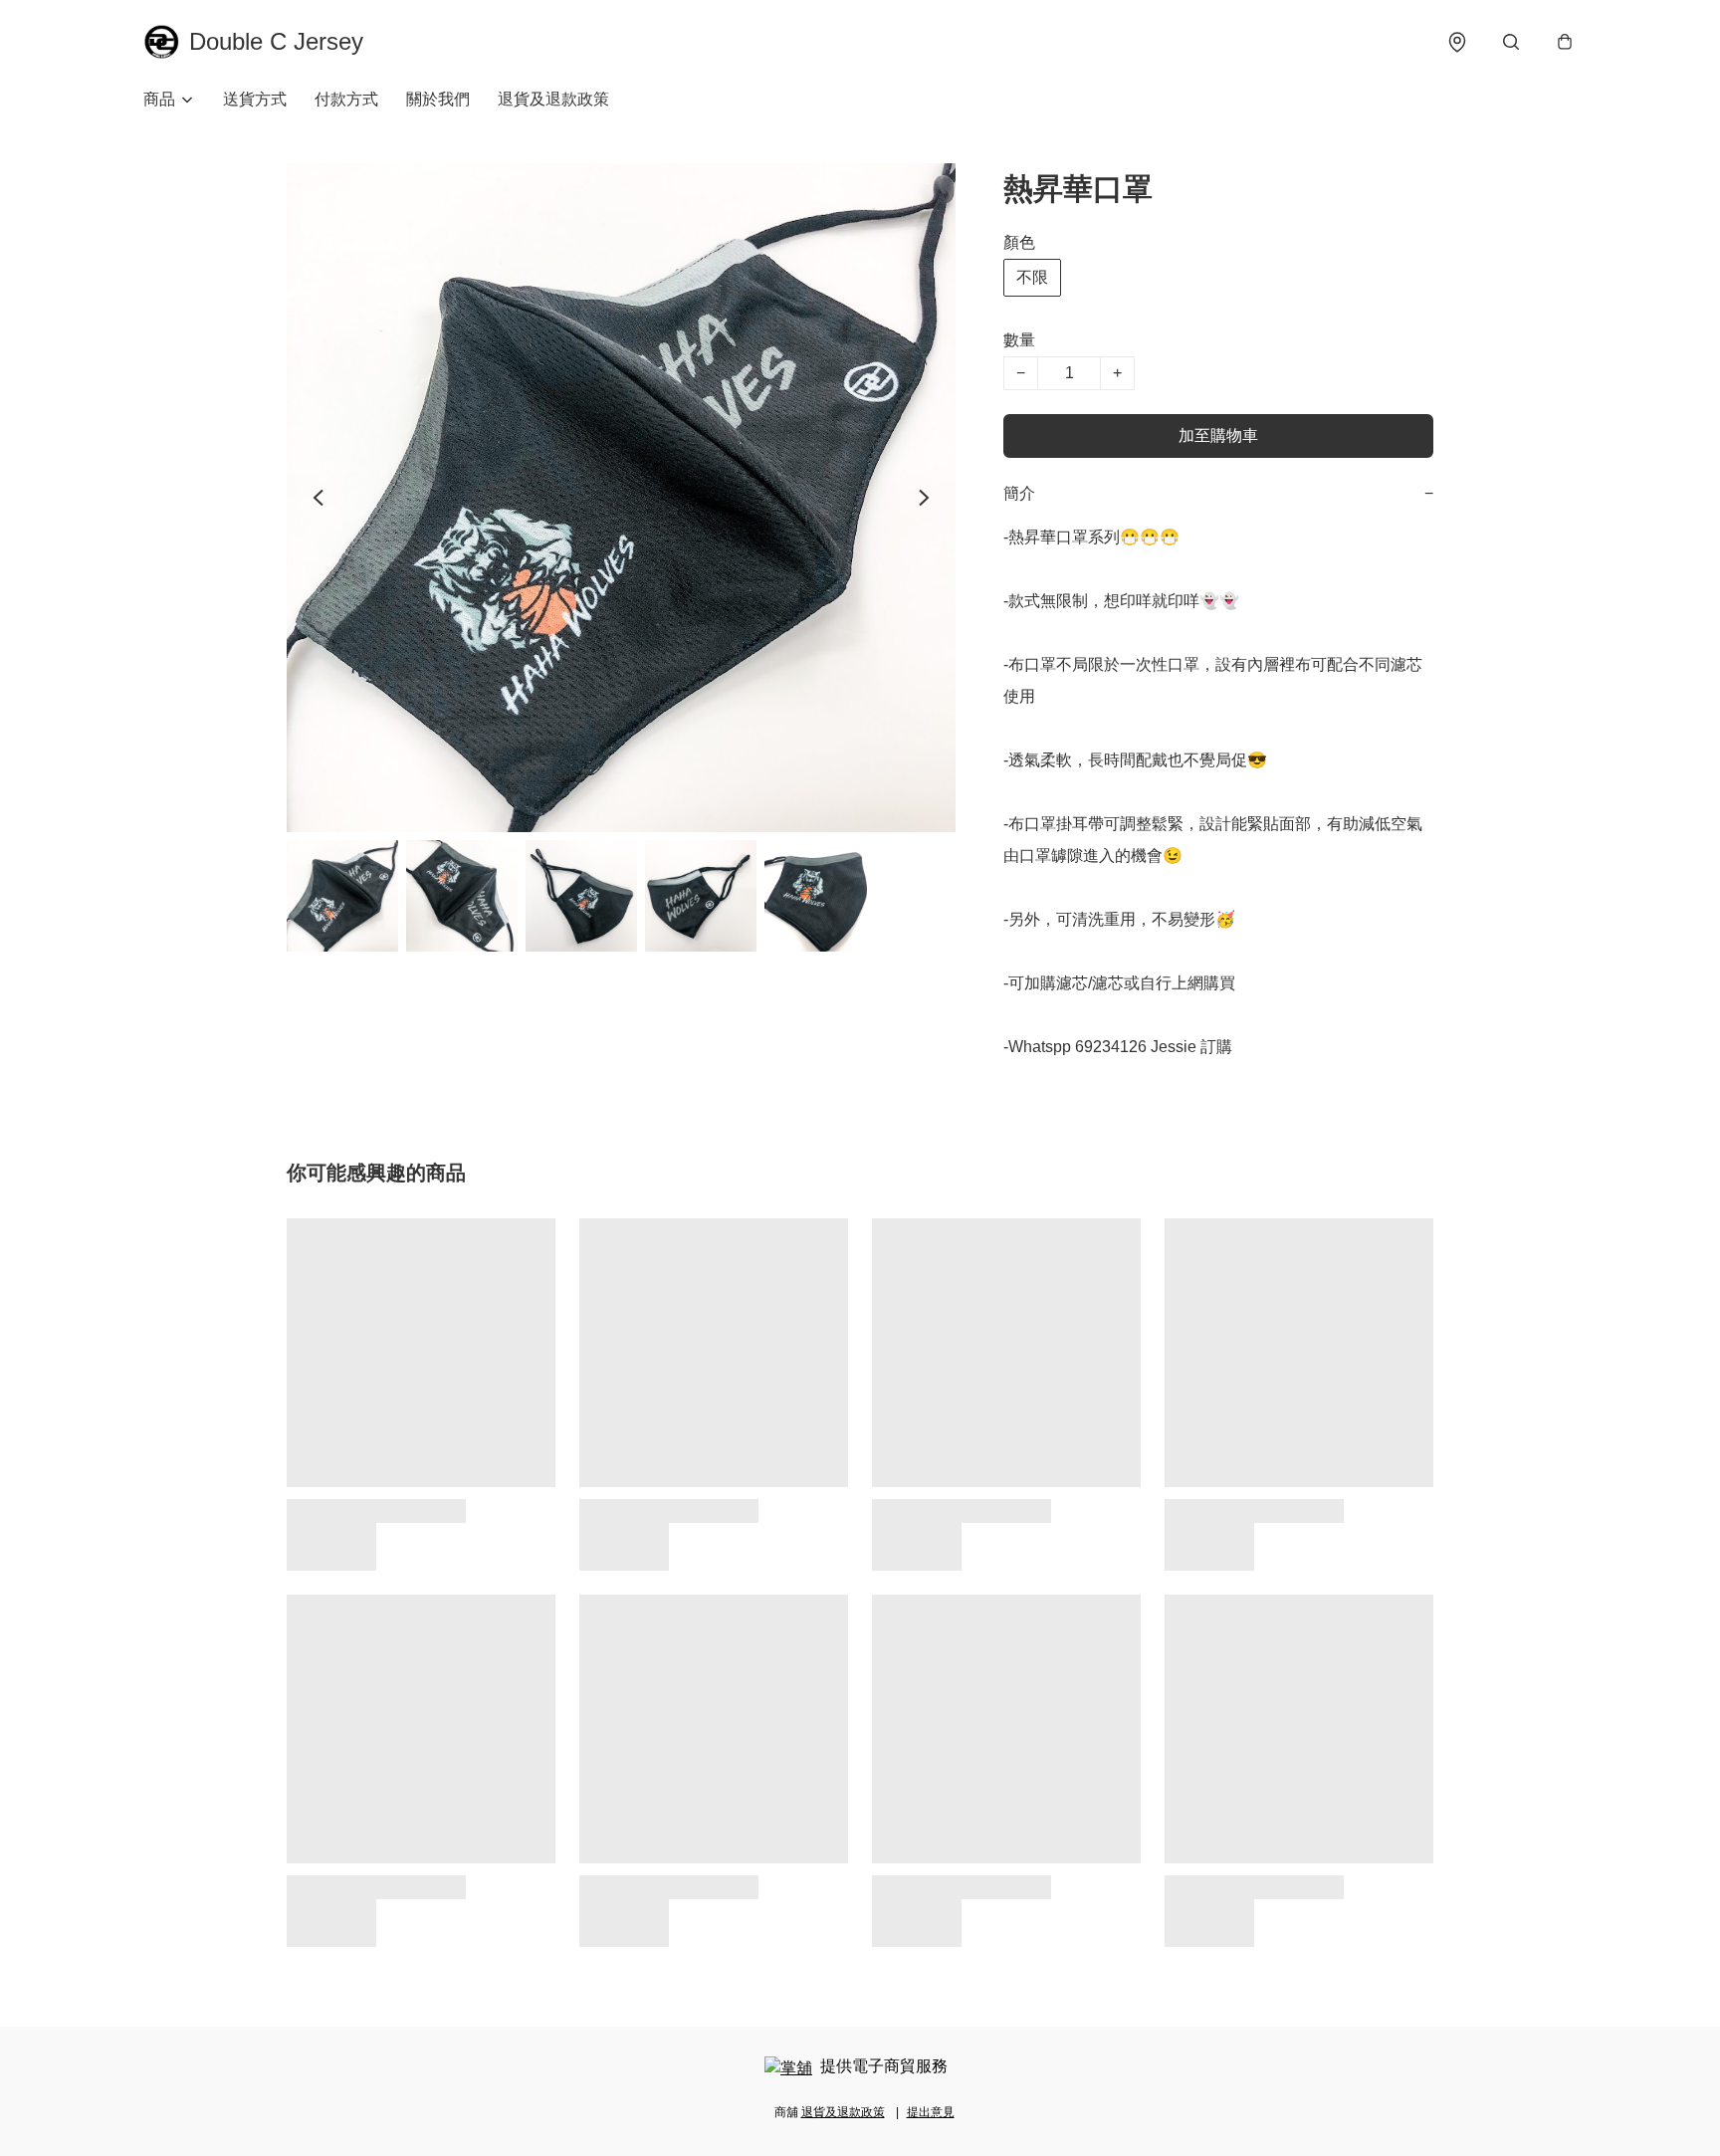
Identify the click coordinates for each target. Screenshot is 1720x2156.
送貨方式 (255, 99)
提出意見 (931, 2112)
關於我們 (438, 99)
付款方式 (346, 99)
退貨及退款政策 (553, 99)
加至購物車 (1218, 435)
